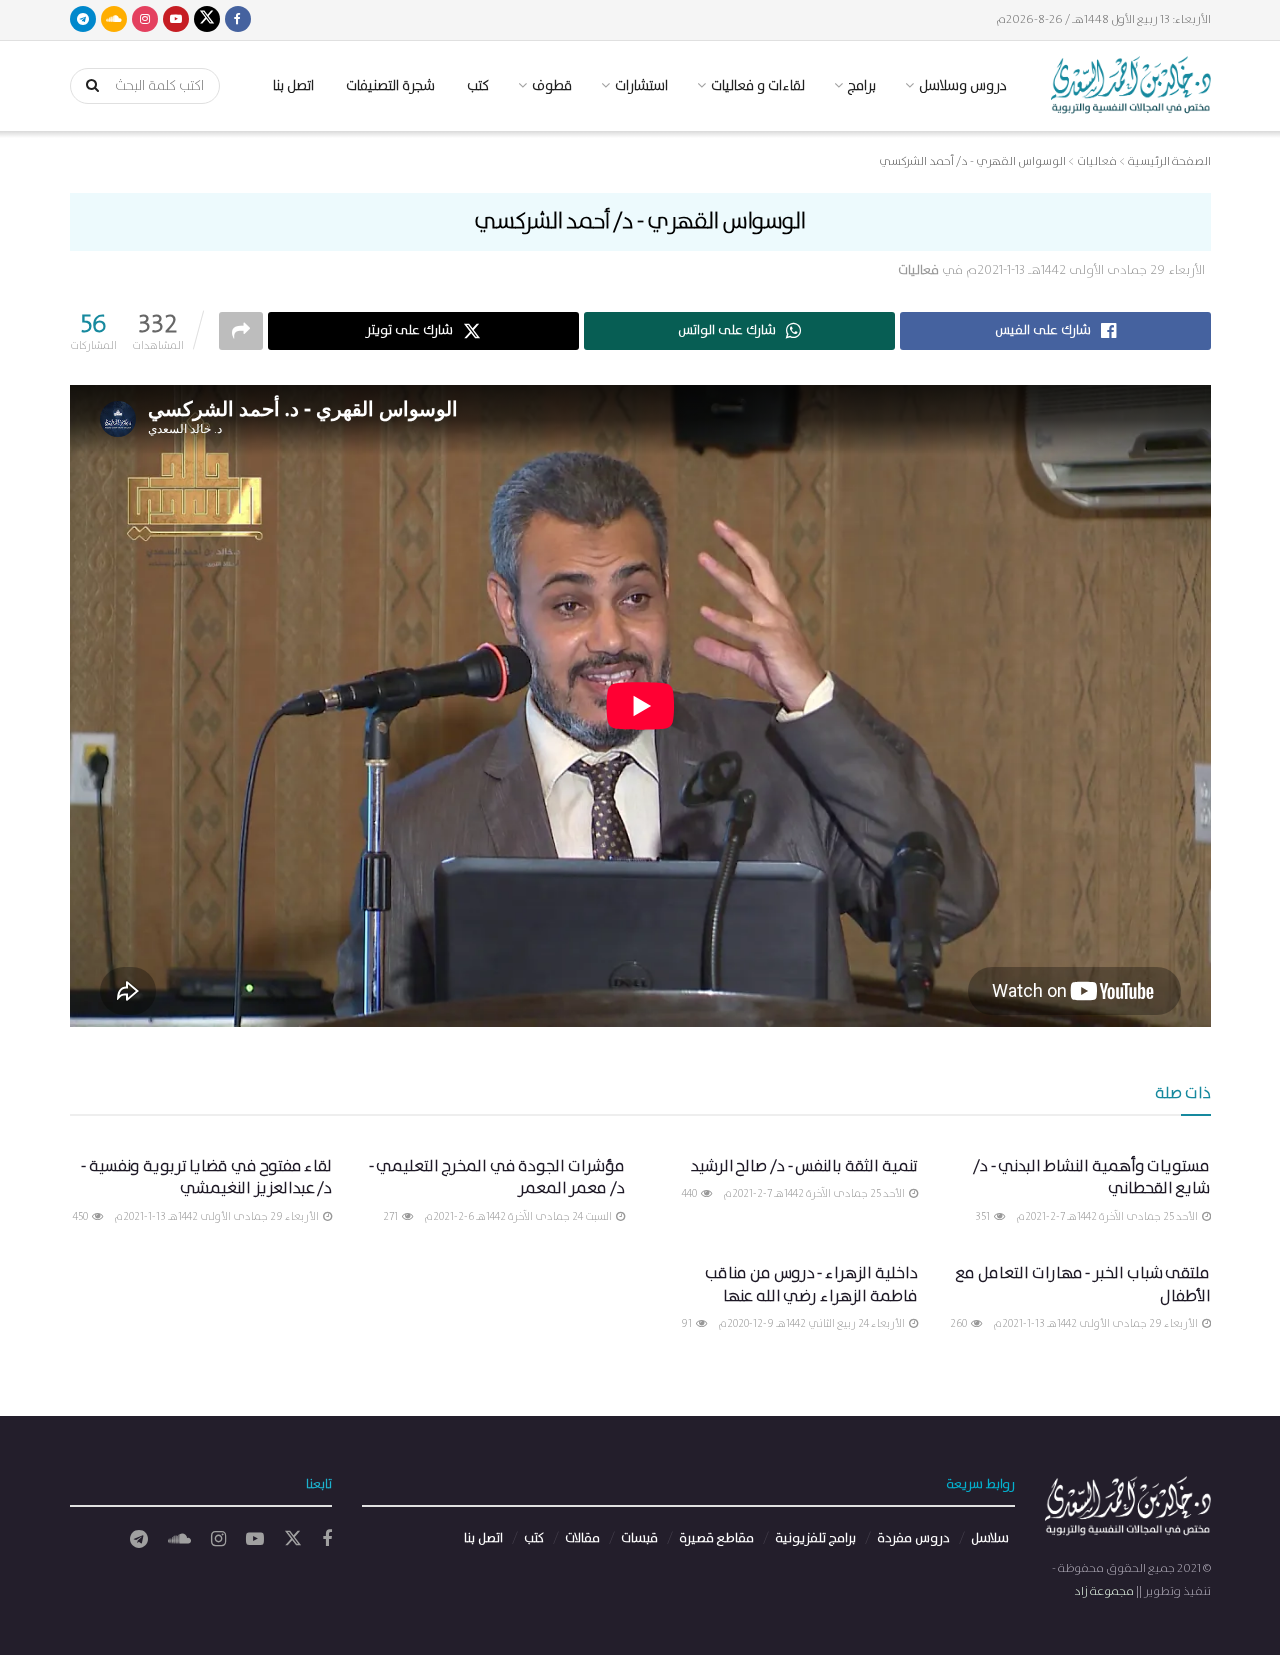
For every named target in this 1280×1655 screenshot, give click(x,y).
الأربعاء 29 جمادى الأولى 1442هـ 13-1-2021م (1085, 270)
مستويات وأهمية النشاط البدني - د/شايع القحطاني (1091, 1177)
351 (983, 1217)
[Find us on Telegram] (83, 20)
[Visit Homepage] (1131, 85)
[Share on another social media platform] (241, 331)
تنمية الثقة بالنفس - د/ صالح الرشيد (804, 1166)
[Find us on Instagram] (145, 20)
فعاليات (918, 270)
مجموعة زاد (1104, 1591)
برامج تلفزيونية (815, 1538)
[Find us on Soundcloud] (114, 20)
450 (81, 1217)
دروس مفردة (913, 1538)
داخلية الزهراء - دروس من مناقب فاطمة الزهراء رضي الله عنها (811, 1284)
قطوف (552, 86)
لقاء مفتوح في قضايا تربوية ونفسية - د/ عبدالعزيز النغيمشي (206, 1177)
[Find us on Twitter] (207, 20)
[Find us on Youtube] (176, 20)
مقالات (582, 1538)
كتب (478, 86)
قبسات (639, 1538)
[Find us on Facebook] (238, 20)
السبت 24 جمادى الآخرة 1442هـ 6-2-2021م (519, 1217)
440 (690, 1194)
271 (391, 1217)
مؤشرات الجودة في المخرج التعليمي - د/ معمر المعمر (497, 1177)
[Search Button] (86, 86)
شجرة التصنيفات (390, 86)
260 (959, 1324)
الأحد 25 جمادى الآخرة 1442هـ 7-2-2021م (1108, 1217)
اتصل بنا (293, 86)
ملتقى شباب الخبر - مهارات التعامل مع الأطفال (1082, 1284)
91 (687, 1324)
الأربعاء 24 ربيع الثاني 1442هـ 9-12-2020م (812, 1324)
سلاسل (990, 1538)
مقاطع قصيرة (716, 1538)
